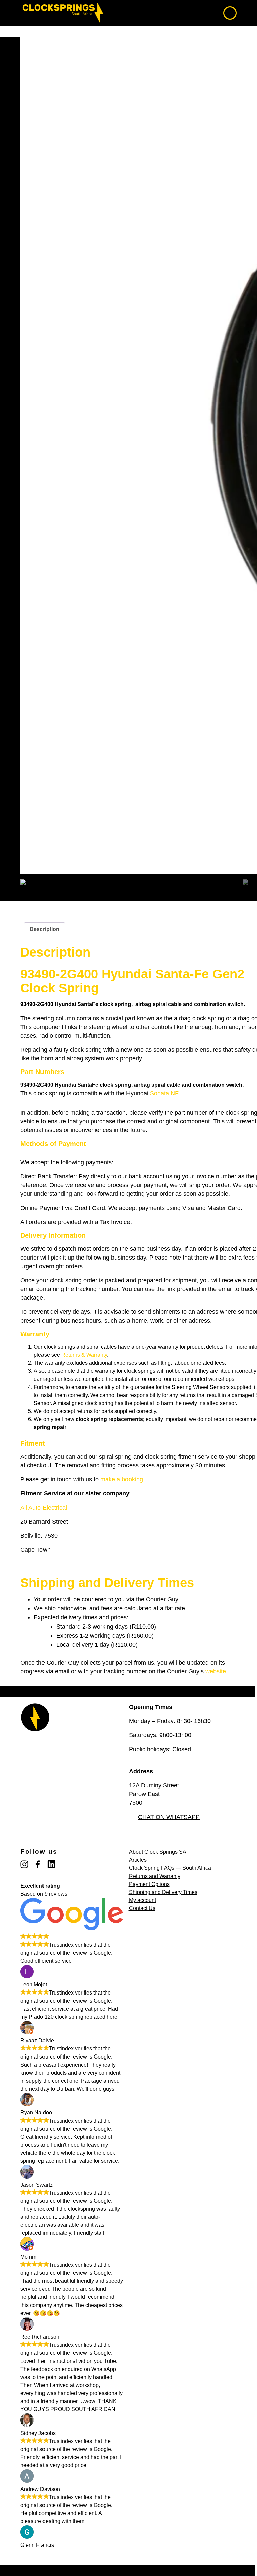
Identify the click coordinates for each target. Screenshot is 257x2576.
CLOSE (235, 9)
